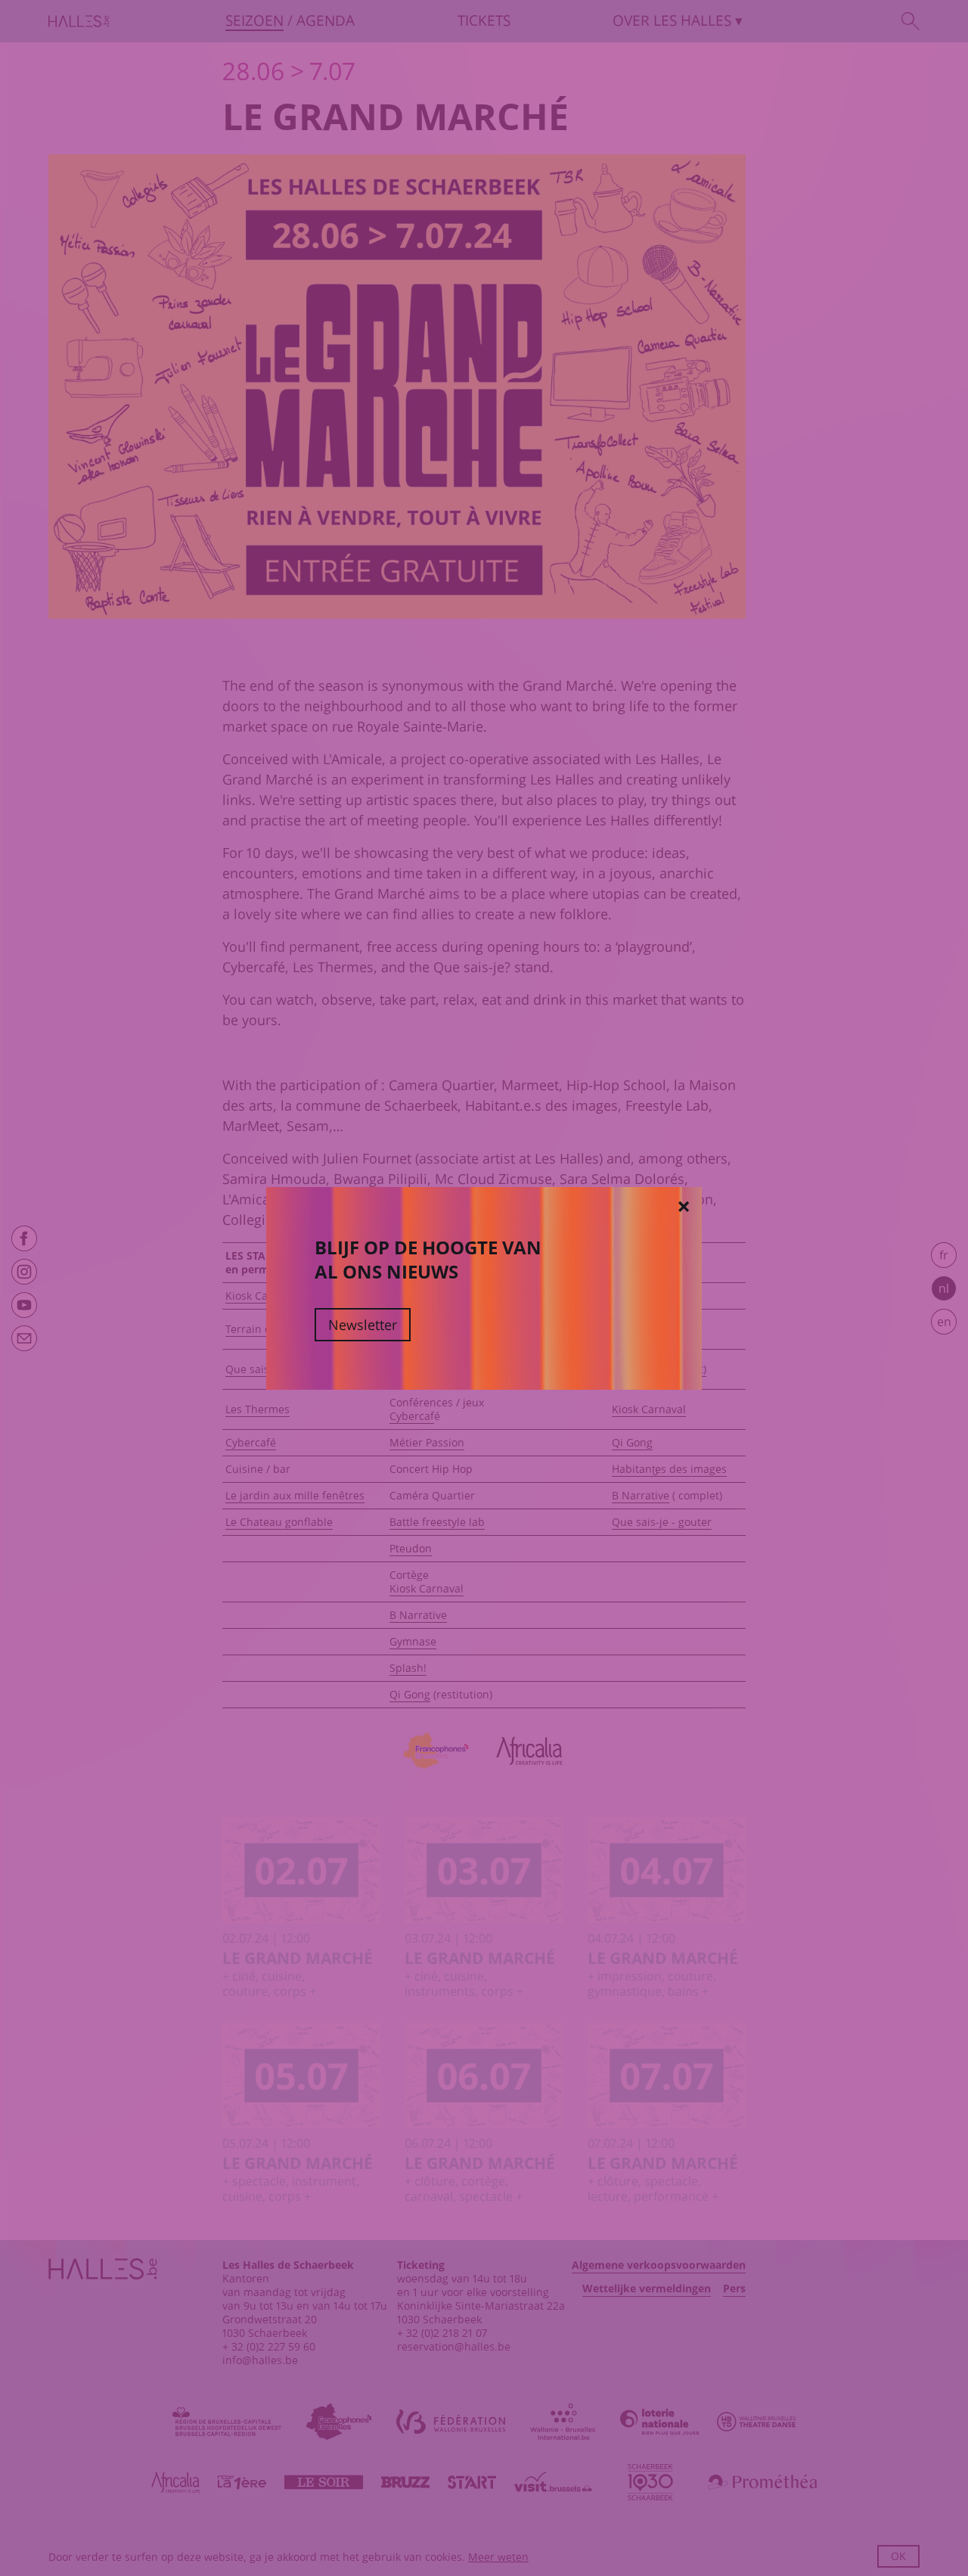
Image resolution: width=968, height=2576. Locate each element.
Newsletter (363, 1325)
